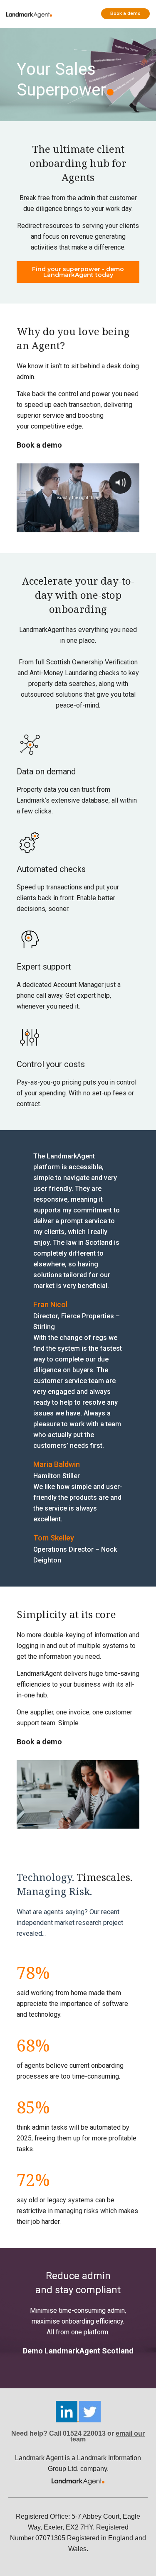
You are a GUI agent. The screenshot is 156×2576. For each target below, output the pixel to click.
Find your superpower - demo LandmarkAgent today (78, 272)
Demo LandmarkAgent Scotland (78, 2351)
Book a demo (125, 13)
